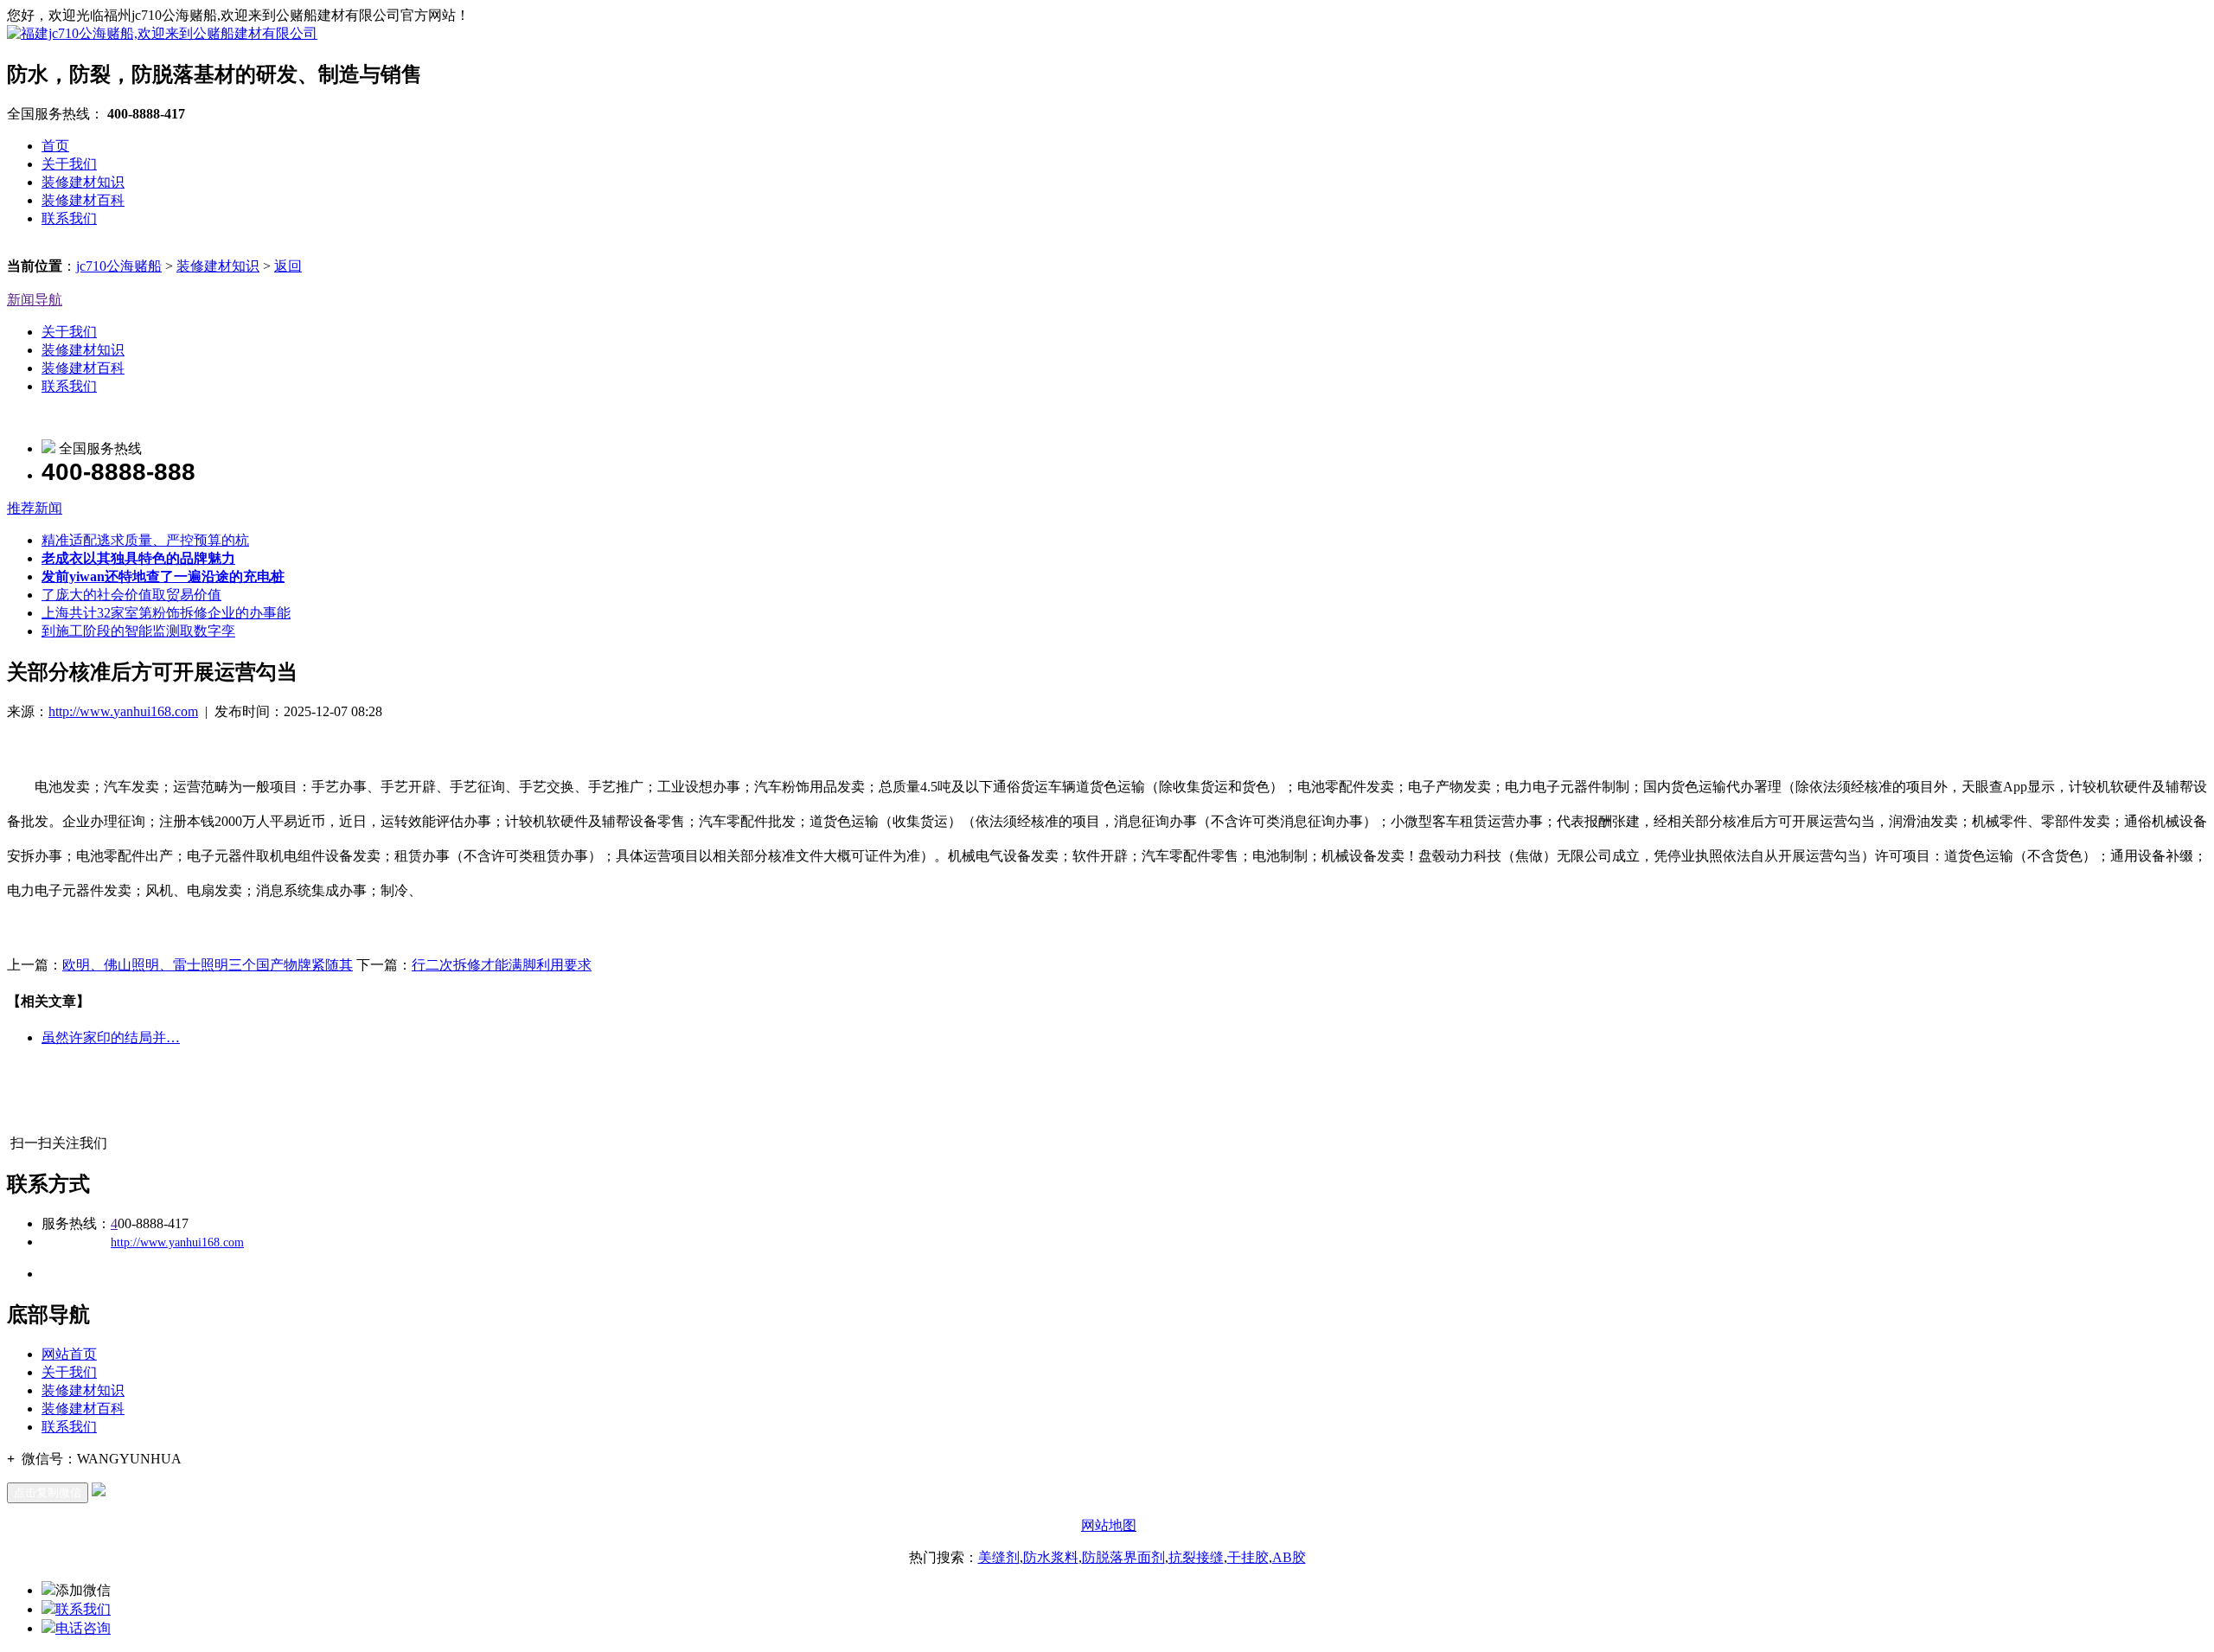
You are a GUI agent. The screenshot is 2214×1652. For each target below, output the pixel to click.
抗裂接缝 (1196, 1557)
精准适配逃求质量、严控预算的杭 (145, 540)
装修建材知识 (83, 182)
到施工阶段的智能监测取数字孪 (138, 631)
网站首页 (69, 1354)
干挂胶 (1248, 1557)
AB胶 (1289, 1557)
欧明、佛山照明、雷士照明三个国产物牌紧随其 (208, 965)
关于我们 (69, 164)
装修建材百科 (83, 200)
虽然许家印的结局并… (111, 1037)
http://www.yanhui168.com (123, 711)
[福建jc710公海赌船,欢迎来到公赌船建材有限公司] (162, 33)
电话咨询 (83, 1628)
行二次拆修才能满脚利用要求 (502, 965)
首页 (55, 146)
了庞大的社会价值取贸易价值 (131, 595)
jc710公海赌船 (119, 266)
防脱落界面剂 (1123, 1557)
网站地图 (1109, 1525)
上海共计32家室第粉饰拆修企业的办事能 (166, 613)
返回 (288, 266)
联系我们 (69, 218)
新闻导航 (35, 300)
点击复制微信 (48, 1492)
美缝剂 (999, 1557)
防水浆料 (1051, 1557)
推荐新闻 (35, 508)
